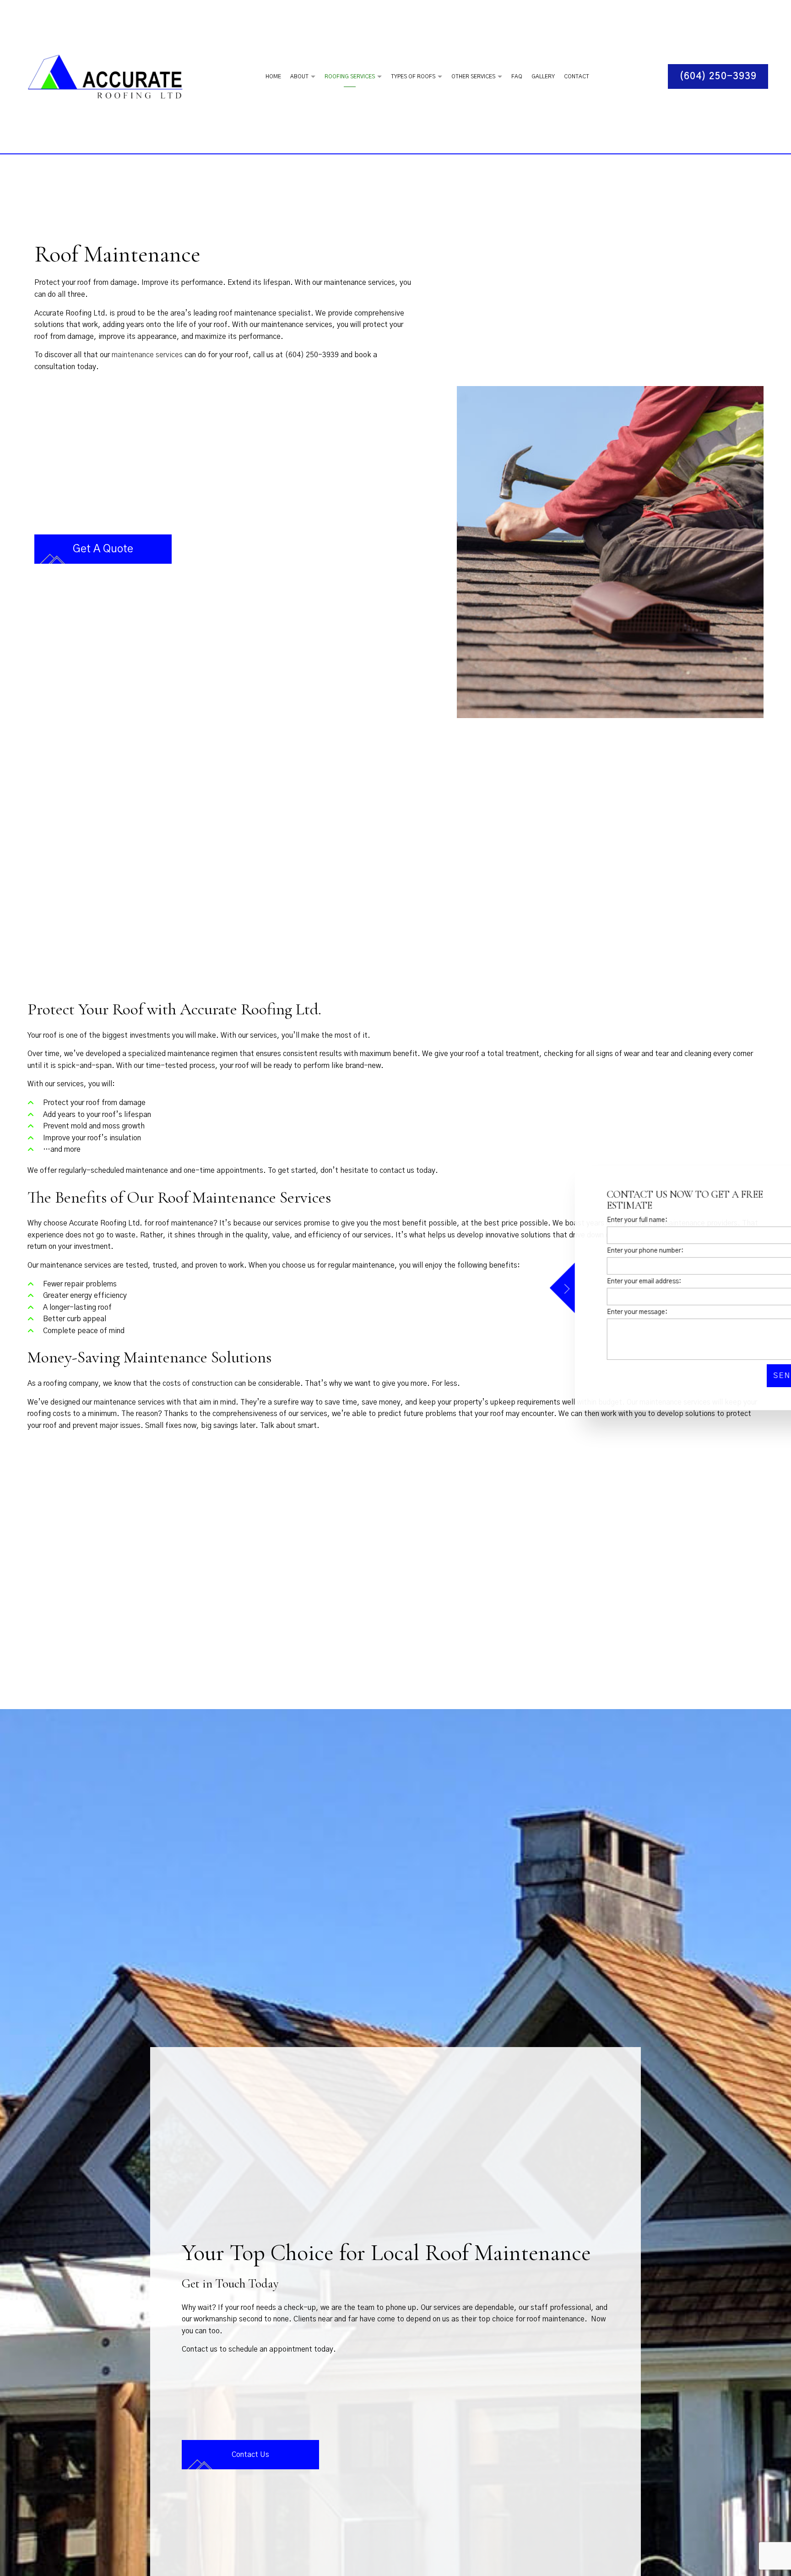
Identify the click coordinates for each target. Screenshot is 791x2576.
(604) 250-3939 (718, 76)
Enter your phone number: (600, 1251)
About (299, 76)
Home (273, 76)
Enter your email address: (599, 1281)
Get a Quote (103, 549)
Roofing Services (350, 76)
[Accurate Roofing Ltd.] (111, 76)
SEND (740, 1376)
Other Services (473, 76)
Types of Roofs (413, 76)
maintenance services (147, 355)
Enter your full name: (592, 1220)
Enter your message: (592, 1312)
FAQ (517, 76)
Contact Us (250, 2464)
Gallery (543, 76)
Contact (577, 76)
